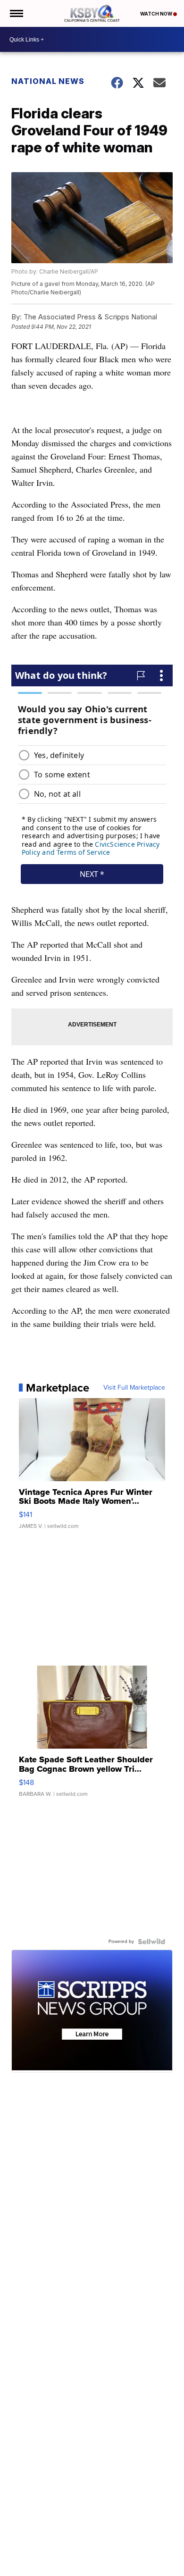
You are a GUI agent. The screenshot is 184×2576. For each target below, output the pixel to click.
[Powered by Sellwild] (151, 1942)
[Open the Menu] (16, 13)
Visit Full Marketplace (134, 1388)
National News (48, 81)
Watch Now (157, 14)
